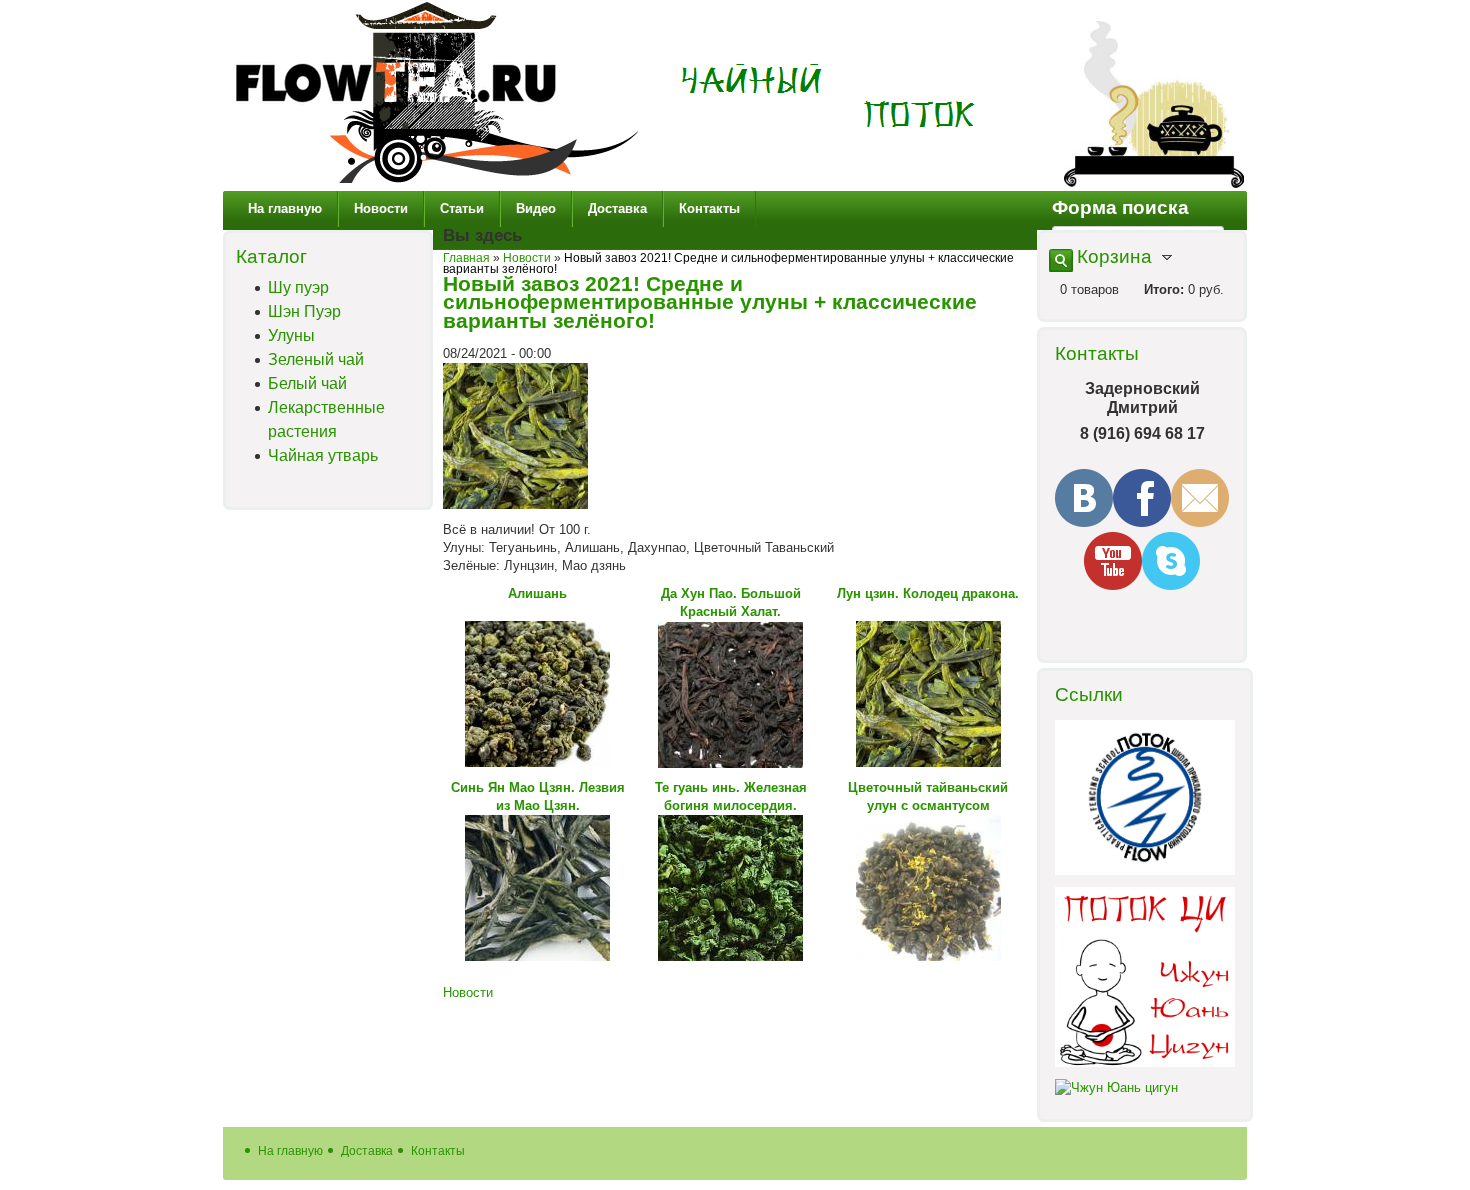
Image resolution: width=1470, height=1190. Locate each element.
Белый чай (307, 383)
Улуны (291, 335)
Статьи (462, 208)
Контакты (709, 208)
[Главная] (436, 181)
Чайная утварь (323, 455)
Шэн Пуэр (304, 311)
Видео (536, 208)
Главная (466, 257)
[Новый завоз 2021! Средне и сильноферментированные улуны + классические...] (515, 504)
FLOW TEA (828, 97)
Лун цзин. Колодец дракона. (928, 593)
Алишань (537, 593)
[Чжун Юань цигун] (1116, 1087)
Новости (381, 208)
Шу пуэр (298, 287)
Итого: (1164, 289)
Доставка (617, 208)
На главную (285, 208)
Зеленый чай (316, 359)
